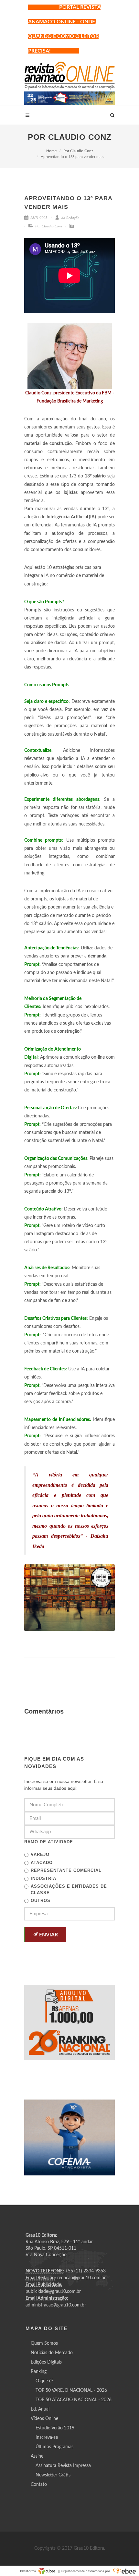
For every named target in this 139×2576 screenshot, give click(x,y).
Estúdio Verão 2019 (55, 2428)
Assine (37, 2456)
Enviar (48, 1935)
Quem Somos (44, 2343)
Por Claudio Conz (78, 151)
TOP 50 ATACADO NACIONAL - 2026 (74, 2400)
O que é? (44, 2381)
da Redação (70, 218)
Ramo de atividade (49, 1842)
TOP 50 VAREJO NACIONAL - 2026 (71, 2390)
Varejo (40, 1854)
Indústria (43, 1878)
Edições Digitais (46, 2362)
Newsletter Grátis (53, 2475)
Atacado (42, 1863)
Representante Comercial (66, 1870)
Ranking (39, 2372)
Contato (39, 2485)
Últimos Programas (54, 2447)
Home (51, 151)
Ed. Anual (40, 2409)
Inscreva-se (47, 2438)
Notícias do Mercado (52, 2353)
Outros (41, 1901)
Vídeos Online (44, 2419)
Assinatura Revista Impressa (63, 2466)
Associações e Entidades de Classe (69, 1890)
